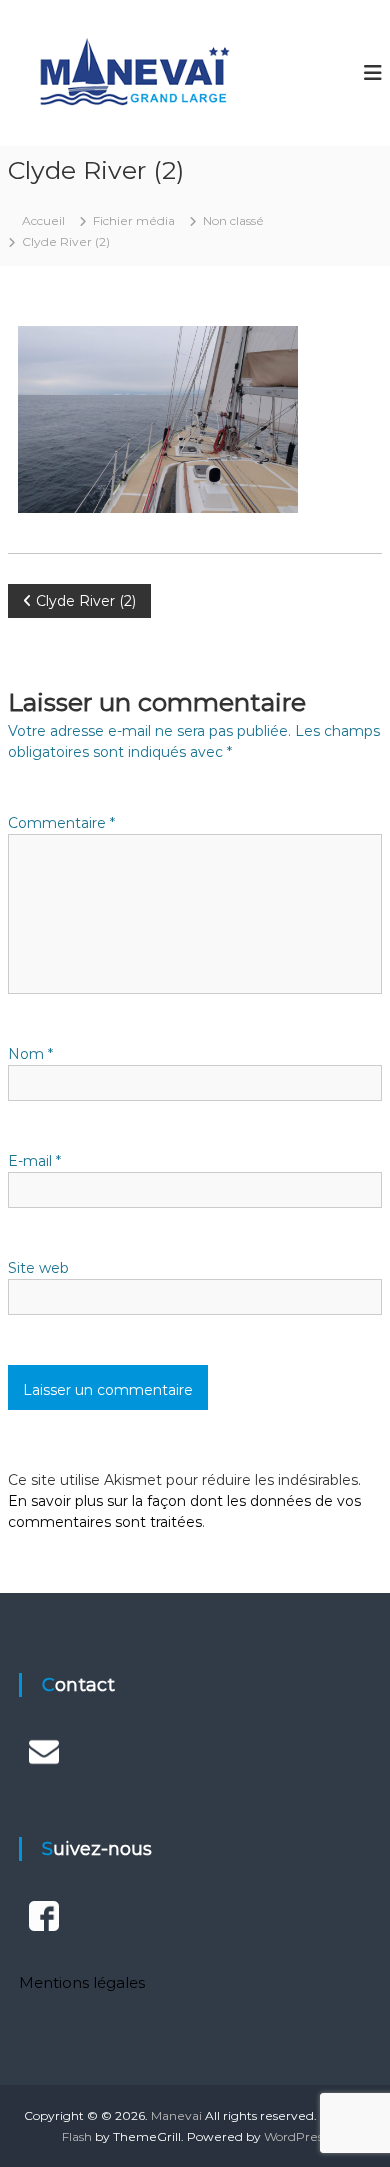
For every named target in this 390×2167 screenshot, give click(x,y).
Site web (38, 1268)
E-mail (34, 1161)
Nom (30, 1054)
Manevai (176, 2115)
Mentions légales (82, 1982)
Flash (77, 2136)
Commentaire (61, 823)
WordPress (296, 2136)
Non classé (233, 220)
